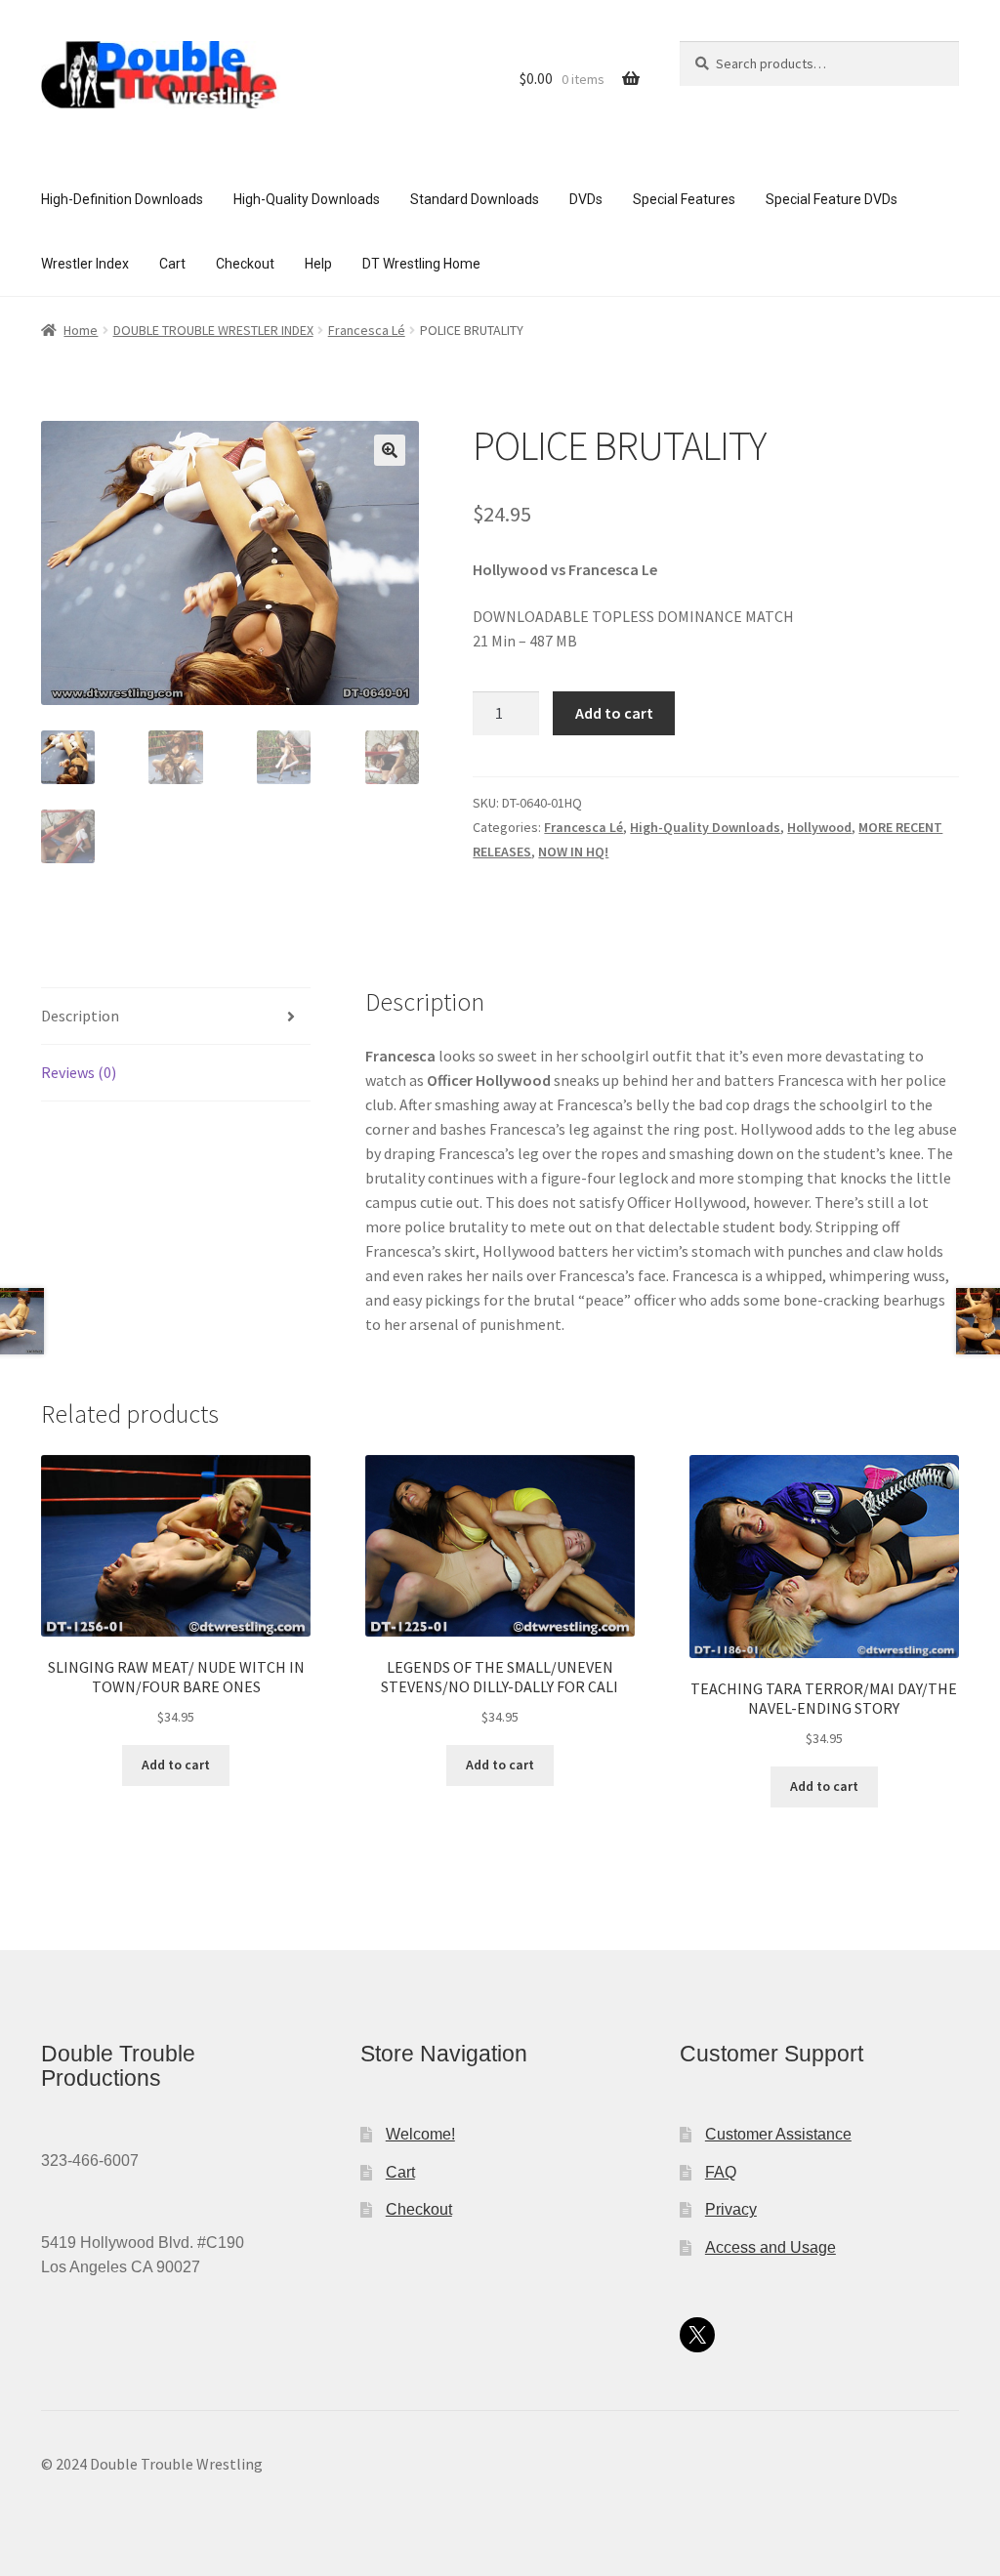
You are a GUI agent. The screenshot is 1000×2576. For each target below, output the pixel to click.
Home (81, 330)
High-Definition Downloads (122, 199)
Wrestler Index (85, 264)
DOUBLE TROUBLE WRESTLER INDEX (213, 330)
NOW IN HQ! (573, 852)
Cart (172, 264)
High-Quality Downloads (307, 199)
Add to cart (614, 713)
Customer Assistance (778, 2134)
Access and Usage (771, 2247)
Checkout (245, 264)
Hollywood (819, 827)
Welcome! (420, 2134)
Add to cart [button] (176, 1765)
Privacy (731, 2209)
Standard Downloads (475, 199)
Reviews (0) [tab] (79, 1072)
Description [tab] (80, 1016)
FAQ (721, 2172)
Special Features (684, 199)
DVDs (586, 199)
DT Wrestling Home (421, 264)
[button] (390, 450)
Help (318, 264)
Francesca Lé (367, 330)
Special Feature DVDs (832, 199)
